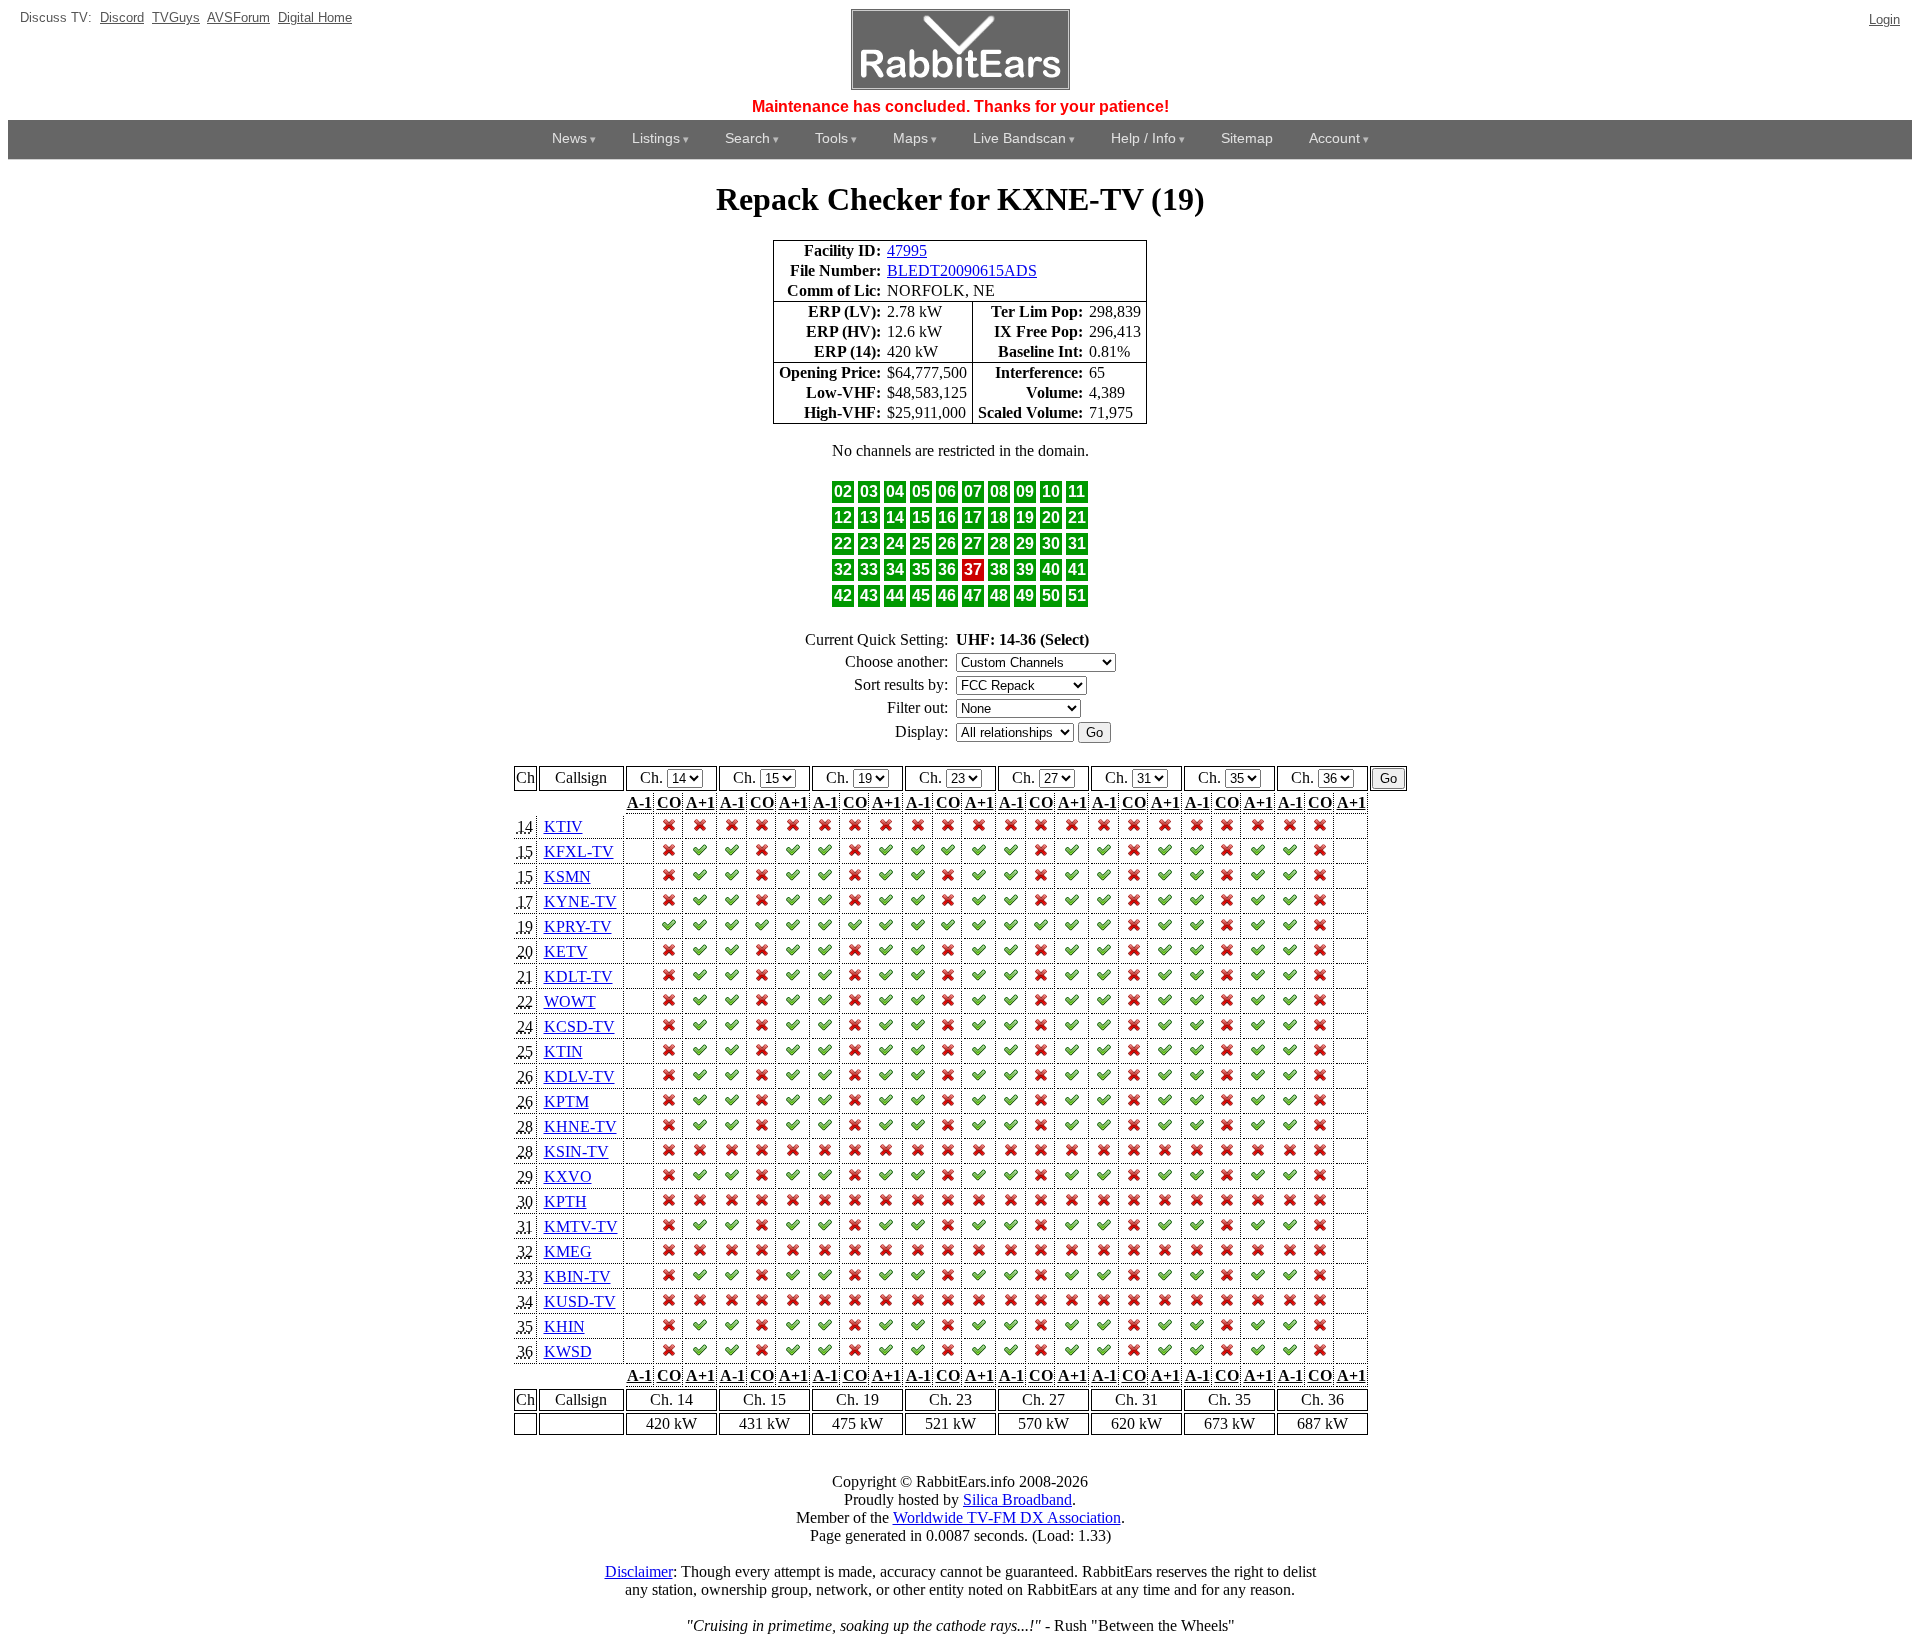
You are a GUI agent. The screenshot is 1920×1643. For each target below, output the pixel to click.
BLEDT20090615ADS (962, 270)
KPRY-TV (578, 926)
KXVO (568, 1176)
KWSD (568, 1351)
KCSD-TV (579, 1026)
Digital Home (315, 17)
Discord (122, 17)
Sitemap (1247, 138)
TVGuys (176, 17)
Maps (910, 138)
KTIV (563, 826)
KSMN (567, 876)
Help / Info (1143, 138)
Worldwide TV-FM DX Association (1007, 1517)
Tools (831, 138)
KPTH (565, 1201)
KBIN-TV (577, 1276)
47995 (907, 250)
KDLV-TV (579, 1076)
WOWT (570, 1001)
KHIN (564, 1326)
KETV (566, 951)
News (569, 138)
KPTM (566, 1101)
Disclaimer (639, 1571)
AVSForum (238, 17)
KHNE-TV (580, 1126)
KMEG (568, 1251)
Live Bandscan (1019, 138)
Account (1334, 138)
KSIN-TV (576, 1151)
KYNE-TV (580, 901)
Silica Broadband (1017, 1499)
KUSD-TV (580, 1301)
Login (1884, 19)
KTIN (563, 1051)
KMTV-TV (581, 1226)
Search (747, 138)
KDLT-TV (578, 976)
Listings (656, 138)
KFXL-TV (579, 851)
